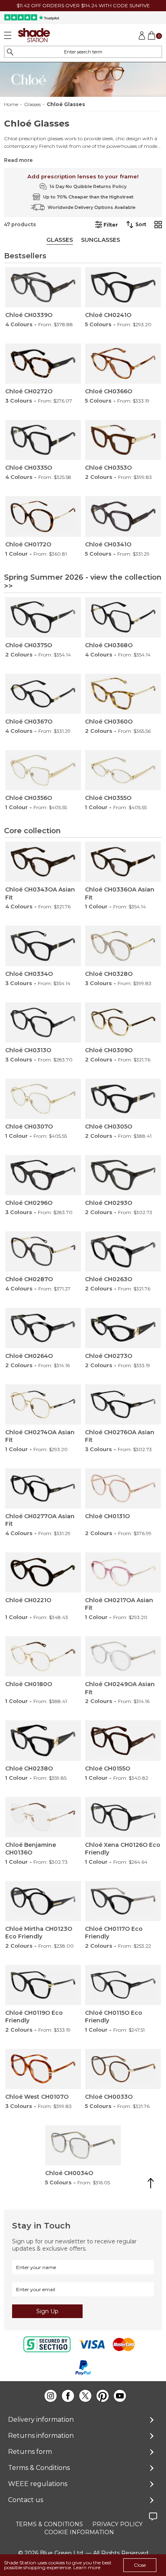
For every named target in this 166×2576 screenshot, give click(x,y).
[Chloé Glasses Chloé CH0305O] (123, 1099)
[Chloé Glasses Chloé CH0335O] (43, 440)
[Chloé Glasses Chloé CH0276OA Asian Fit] (123, 1405)
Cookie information (79, 2532)
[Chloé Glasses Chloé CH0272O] (43, 364)
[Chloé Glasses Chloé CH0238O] (43, 1740)
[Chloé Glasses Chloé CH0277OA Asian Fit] (43, 1488)
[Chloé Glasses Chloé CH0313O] (43, 1022)
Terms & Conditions (39, 2468)
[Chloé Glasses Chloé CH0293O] (123, 1175)
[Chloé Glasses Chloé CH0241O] (123, 287)
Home (11, 104)
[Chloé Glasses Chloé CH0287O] (43, 1251)
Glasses (32, 104)
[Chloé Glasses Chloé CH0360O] (123, 694)
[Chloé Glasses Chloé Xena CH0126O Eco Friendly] (123, 1817)
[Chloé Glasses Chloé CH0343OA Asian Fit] (43, 862)
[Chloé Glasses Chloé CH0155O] (123, 1740)
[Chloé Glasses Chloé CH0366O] (123, 364)
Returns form (30, 2452)
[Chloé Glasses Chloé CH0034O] (83, 2145)
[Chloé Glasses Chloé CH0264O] (43, 1328)
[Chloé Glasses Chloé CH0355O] (123, 770)
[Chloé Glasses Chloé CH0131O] (123, 1488)
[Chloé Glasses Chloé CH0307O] (43, 1099)
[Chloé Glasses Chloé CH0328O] (123, 946)
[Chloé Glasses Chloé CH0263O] (123, 1251)
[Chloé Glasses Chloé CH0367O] (43, 694)
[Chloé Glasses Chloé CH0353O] (123, 440)
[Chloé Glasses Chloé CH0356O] (43, 770)
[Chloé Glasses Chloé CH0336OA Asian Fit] (123, 862)
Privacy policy (117, 2524)
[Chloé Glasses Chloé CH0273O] (123, 1328)
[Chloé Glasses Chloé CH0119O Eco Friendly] (43, 1985)
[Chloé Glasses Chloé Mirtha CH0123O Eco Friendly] (43, 1901)
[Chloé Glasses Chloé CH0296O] (43, 1175)
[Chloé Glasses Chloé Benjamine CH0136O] (43, 1817)
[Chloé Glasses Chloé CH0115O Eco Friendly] (123, 1985)
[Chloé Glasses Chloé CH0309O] (123, 1022)
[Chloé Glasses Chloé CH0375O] (43, 617)
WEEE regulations (38, 2484)
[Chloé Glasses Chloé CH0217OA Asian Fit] (123, 1572)
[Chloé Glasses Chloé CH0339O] (43, 287)
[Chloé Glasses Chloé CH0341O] (123, 516)
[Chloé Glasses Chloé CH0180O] (43, 1656)
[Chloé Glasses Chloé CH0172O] (43, 516)
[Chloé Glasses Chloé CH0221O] (43, 1572)
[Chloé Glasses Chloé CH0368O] (123, 617)
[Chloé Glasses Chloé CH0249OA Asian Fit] (123, 1656)
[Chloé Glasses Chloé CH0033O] (123, 2069)
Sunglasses (101, 240)
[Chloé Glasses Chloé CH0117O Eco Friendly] (123, 1901)
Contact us (26, 2500)
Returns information (41, 2436)
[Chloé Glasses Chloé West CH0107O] (43, 2069)
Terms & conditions (49, 2524)
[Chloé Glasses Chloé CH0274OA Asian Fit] (43, 1405)
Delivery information (41, 2420)
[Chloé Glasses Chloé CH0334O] (43, 946)
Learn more (87, 2567)
